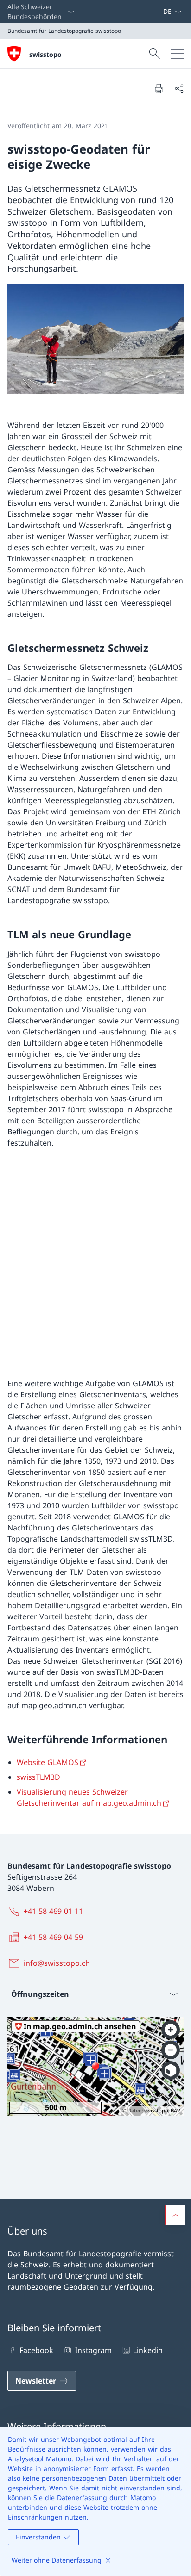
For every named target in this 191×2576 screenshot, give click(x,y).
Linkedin (148, 2350)
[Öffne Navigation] (177, 54)
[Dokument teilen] (179, 88)
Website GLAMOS (48, 1762)
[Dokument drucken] (159, 88)
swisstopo (45, 54)
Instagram (93, 2350)
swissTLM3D (38, 1777)
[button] (175, 2215)
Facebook (36, 2350)
